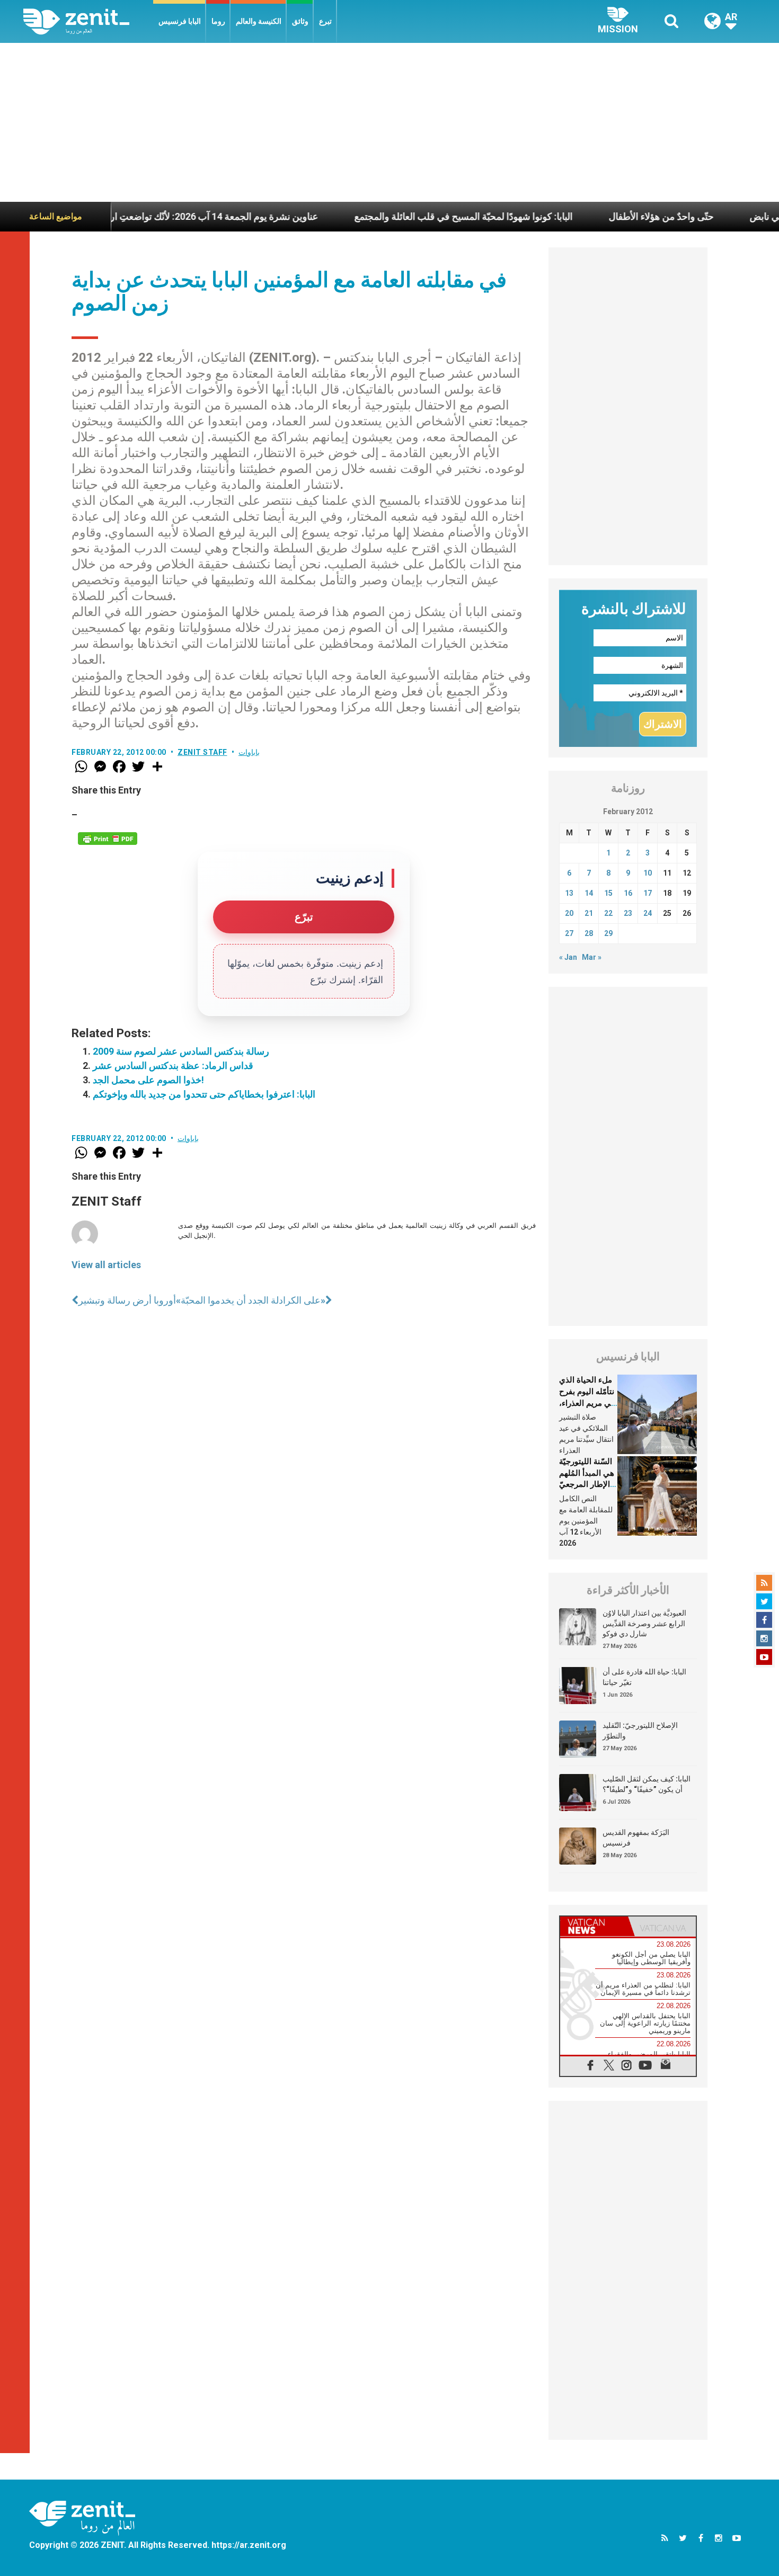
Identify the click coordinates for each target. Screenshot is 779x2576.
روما (218, 21)
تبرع (325, 21)
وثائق (300, 21)
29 (608, 933)
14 (589, 893)
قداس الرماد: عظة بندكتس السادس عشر (173, 1066)
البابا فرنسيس (180, 21)
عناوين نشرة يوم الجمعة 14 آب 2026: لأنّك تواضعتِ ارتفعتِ (143, 216)
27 (569, 933)
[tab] (594, 1926)
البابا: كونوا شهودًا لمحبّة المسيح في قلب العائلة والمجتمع (403, 216)
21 (589, 913)
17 (648, 893)
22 (608, 913)
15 (608, 893)
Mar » (592, 957)
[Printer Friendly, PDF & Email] (108, 839)
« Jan (568, 957)
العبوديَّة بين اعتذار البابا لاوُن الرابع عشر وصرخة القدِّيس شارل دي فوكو (644, 1623)
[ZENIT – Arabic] (88, 21)
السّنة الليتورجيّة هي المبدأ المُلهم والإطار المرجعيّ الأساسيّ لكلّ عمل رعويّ (587, 1484)
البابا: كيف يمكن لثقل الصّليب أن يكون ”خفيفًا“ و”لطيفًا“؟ (647, 1784)
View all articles (106, 1265)
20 (569, 913)
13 (569, 893)
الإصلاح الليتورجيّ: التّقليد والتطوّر (640, 1731)
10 (648, 873)
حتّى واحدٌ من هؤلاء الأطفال (600, 216)
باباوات (249, 752)
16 (628, 893)
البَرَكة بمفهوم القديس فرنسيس (636, 1838)
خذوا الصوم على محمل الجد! (148, 1080)
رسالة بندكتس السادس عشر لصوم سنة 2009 (181, 1051)
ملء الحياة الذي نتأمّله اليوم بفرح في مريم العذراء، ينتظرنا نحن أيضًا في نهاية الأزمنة (587, 1403)
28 (589, 933)
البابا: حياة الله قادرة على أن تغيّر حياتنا (644, 1677)
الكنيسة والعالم (259, 21)
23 (628, 913)
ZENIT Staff (202, 752)
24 (648, 913)
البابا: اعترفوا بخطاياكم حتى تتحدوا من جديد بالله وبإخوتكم (204, 1094)
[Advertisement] (389, 122)
